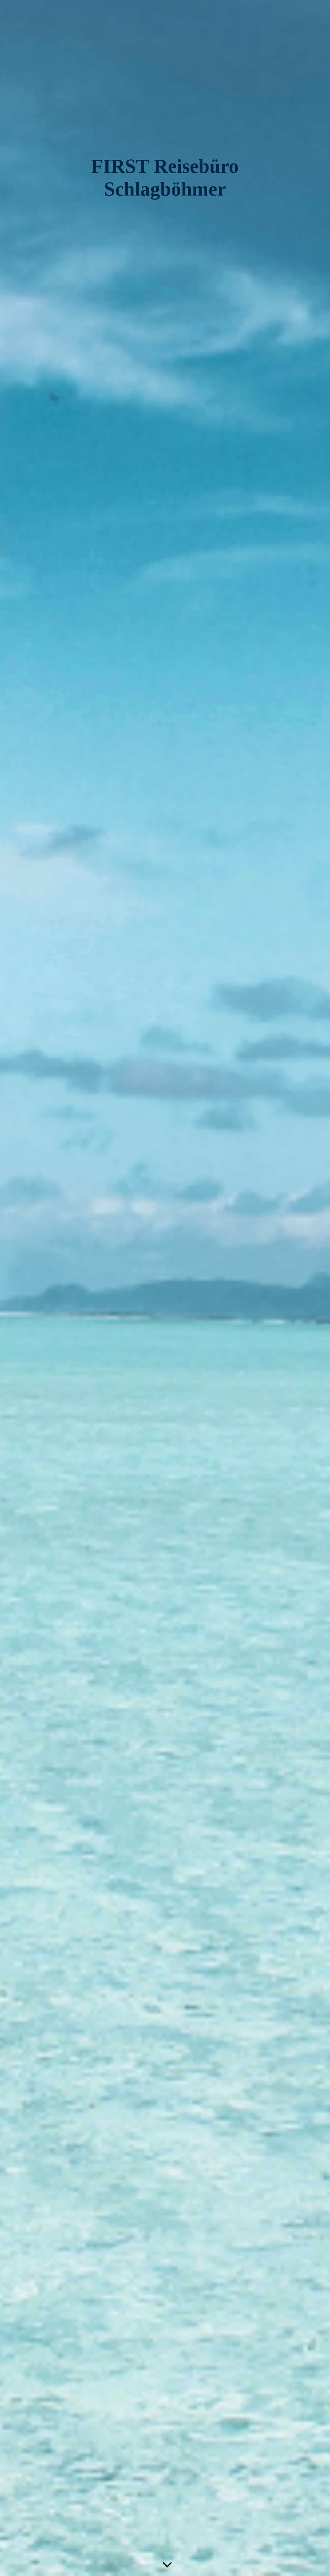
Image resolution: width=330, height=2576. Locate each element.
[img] (165, 1288)
